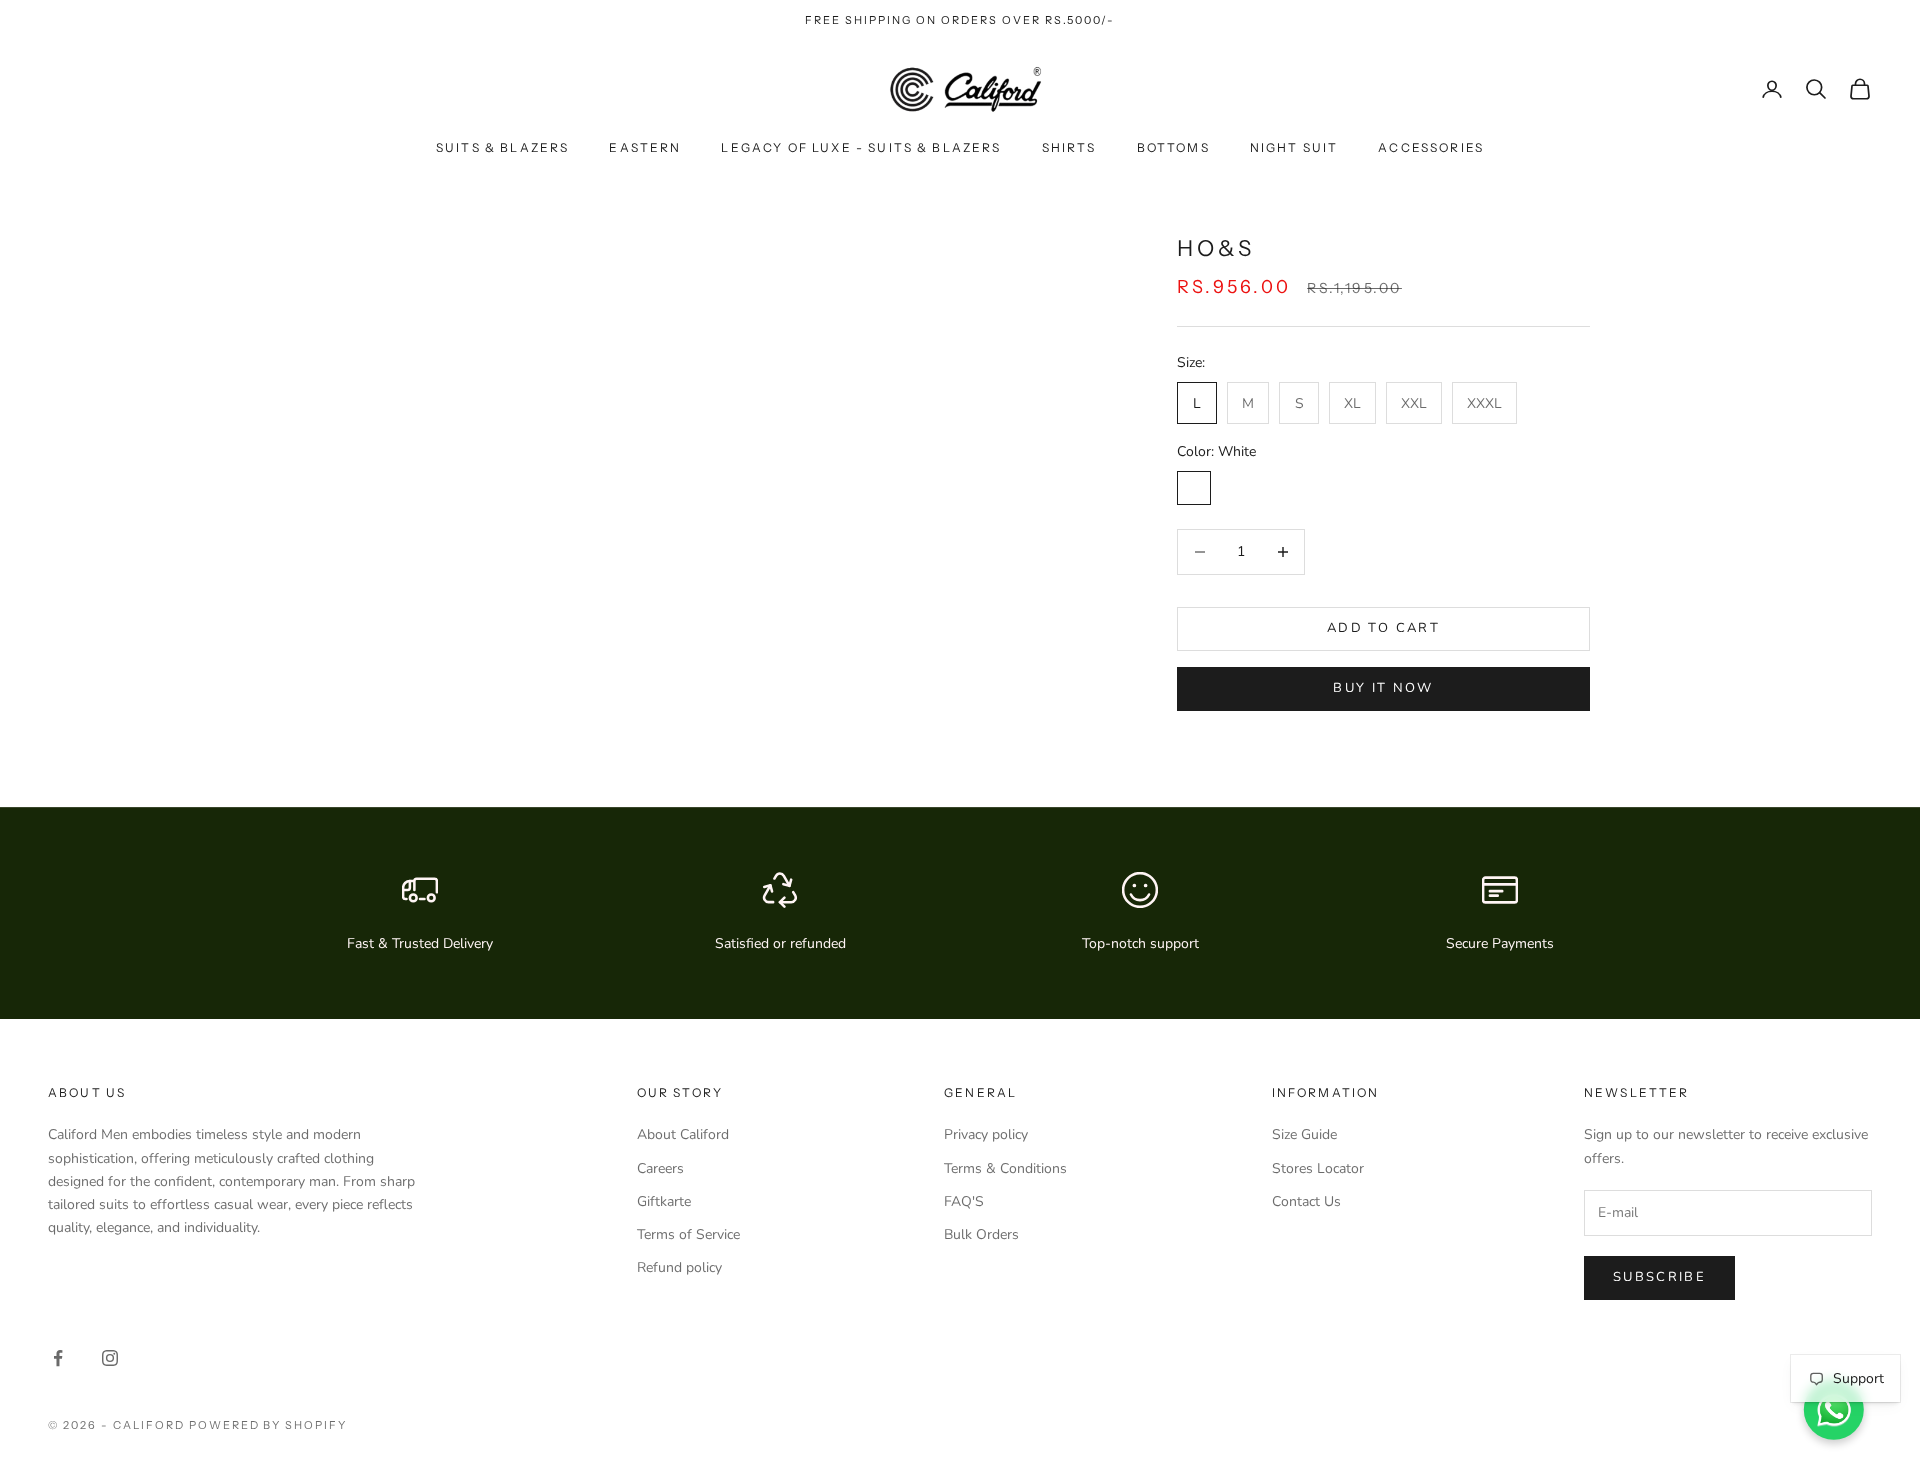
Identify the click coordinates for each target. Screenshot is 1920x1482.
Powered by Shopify (268, 1425)
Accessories (1431, 147)
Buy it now (1383, 688)
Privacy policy (986, 1134)
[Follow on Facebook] (58, 1358)
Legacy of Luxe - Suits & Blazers (861, 147)
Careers (660, 1168)
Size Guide (1304, 1134)
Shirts (1069, 147)
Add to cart (1383, 628)
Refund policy (679, 1267)
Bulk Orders (981, 1234)
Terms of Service (688, 1234)
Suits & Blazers (502, 147)
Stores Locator (1318, 1168)
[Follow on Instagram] (110, 1358)
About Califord (683, 1134)
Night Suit (1294, 147)
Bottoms (1173, 147)
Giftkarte (664, 1201)
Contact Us (1306, 1201)
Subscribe (1659, 1277)
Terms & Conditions (1005, 1168)
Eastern (645, 147)
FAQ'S (964, 1201)
